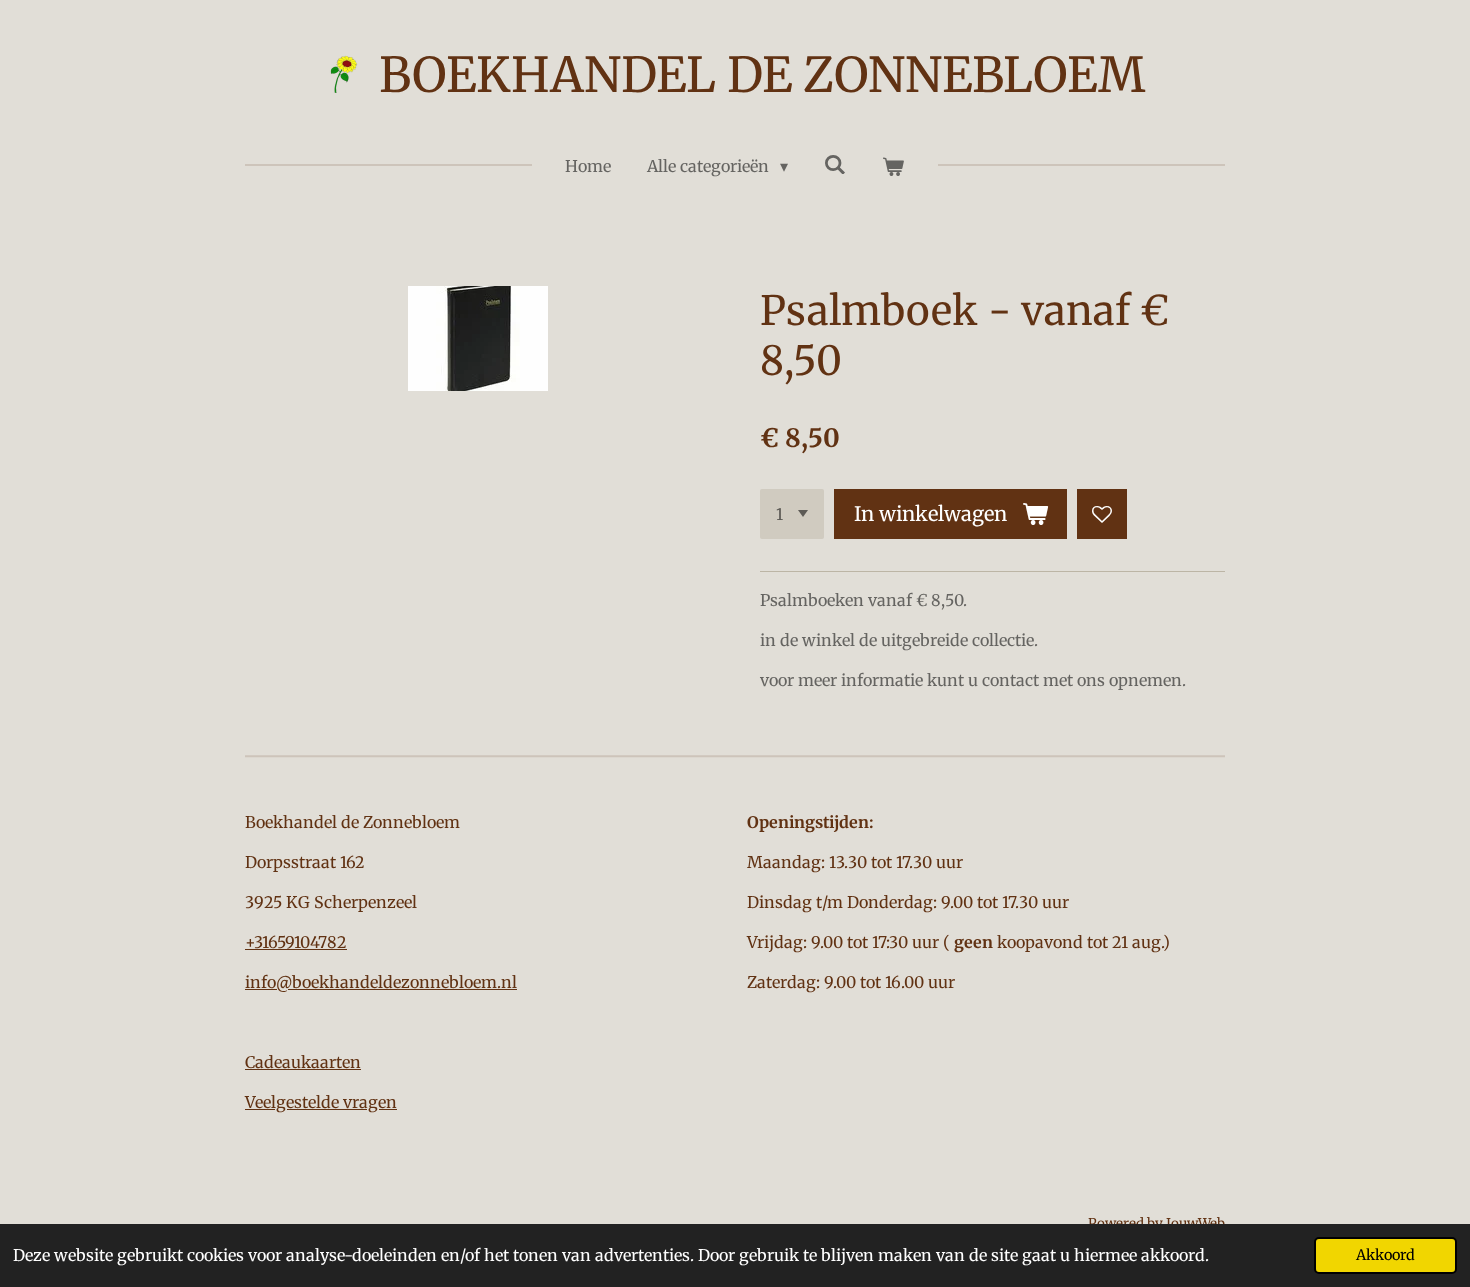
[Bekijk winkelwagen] (893, 166)
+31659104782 (296, 942)
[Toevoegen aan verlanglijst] (1102, 514)
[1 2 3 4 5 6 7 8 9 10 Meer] (792, 514)
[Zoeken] (835, 164)
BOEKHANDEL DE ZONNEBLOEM (762, 75)
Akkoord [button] (1385, 1255)
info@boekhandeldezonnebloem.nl (381, 982)
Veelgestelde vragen (321, 1102)
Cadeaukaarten (303, 1062)
